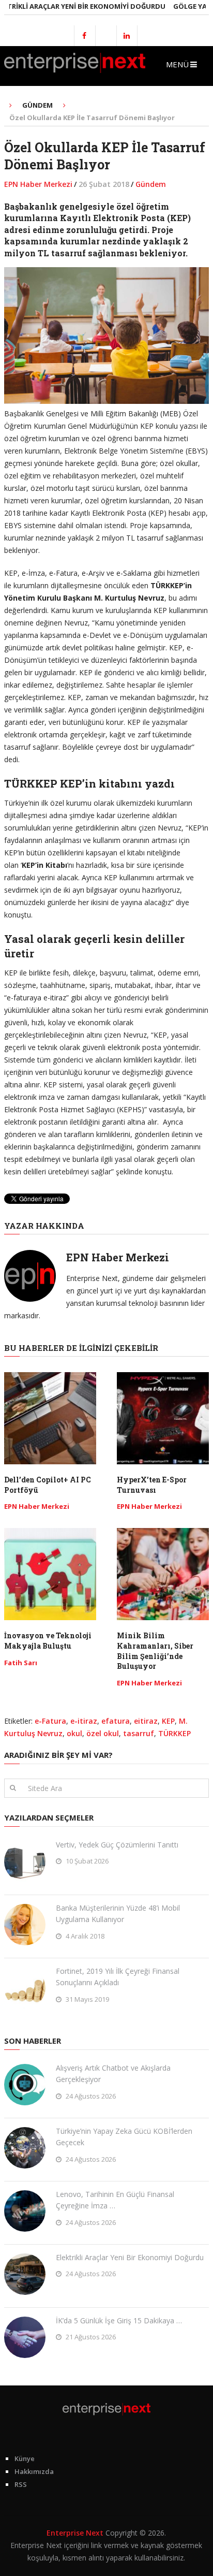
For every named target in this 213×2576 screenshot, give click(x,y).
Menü (177, 64)
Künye (25, 2458)
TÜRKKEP (174, 1733)
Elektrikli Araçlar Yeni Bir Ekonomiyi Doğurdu (130, 2257)
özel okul (103, 1733)
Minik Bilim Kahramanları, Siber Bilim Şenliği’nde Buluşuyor (155, 1651)
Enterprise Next (75, 2533)
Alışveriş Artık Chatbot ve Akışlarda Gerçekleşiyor (113, 2073)
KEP (168, 1721)
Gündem (151, 184)
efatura (116, 1721)
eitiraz (146, 1721)
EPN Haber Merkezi (38, 184)
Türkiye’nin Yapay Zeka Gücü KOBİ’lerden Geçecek (124, 2137)
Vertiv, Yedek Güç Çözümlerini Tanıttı (117, 1845)
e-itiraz (84, 1721)
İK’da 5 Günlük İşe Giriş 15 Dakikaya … (119, 2320)
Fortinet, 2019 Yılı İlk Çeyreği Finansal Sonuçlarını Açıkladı (118, 1977)
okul (74, 1733)
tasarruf (139, 1733)
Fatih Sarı (21, 1663)
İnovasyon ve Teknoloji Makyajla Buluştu (48, 1641)
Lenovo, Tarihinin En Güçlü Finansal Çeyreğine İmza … (115, 2200)
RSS (21, 2484)
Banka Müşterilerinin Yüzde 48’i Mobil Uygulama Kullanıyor (118, 1913)
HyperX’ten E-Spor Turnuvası (152, 1485)
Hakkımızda (34, 2471)
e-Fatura (50, 1721)
